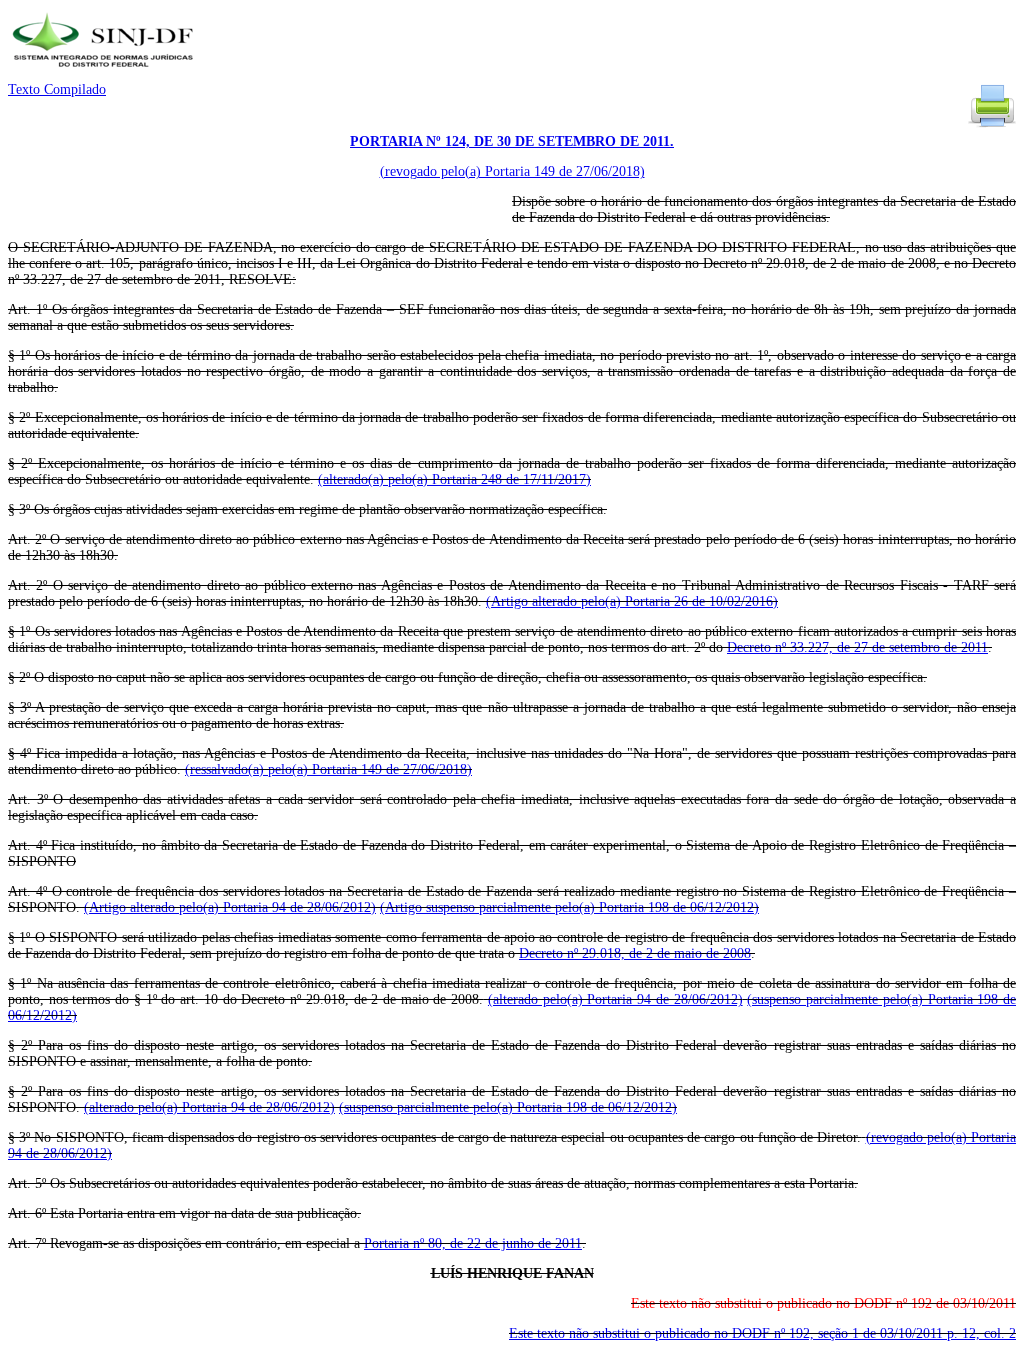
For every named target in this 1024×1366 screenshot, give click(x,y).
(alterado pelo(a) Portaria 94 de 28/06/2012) (615, 999)
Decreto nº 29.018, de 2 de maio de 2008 (635, 953)
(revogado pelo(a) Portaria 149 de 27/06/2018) (512, 171)
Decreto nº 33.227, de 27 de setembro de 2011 (857, 647)
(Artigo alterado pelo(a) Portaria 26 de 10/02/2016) (632, 601)
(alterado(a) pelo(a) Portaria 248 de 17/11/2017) (454, 479)
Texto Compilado (57, 89)
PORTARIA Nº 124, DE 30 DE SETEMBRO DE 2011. (512, 141)
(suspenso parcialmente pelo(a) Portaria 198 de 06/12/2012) (508, 1107)
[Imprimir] (992, 125)
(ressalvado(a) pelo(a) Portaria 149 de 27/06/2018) (328, 769)
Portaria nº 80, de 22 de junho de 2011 (473, 1243)
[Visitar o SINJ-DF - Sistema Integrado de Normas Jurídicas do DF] (105, 73)
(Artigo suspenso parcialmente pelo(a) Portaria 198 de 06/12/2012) (569, 907)
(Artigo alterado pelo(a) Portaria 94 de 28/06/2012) (230, 907)
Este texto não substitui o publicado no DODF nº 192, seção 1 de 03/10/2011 (762, 1333)
